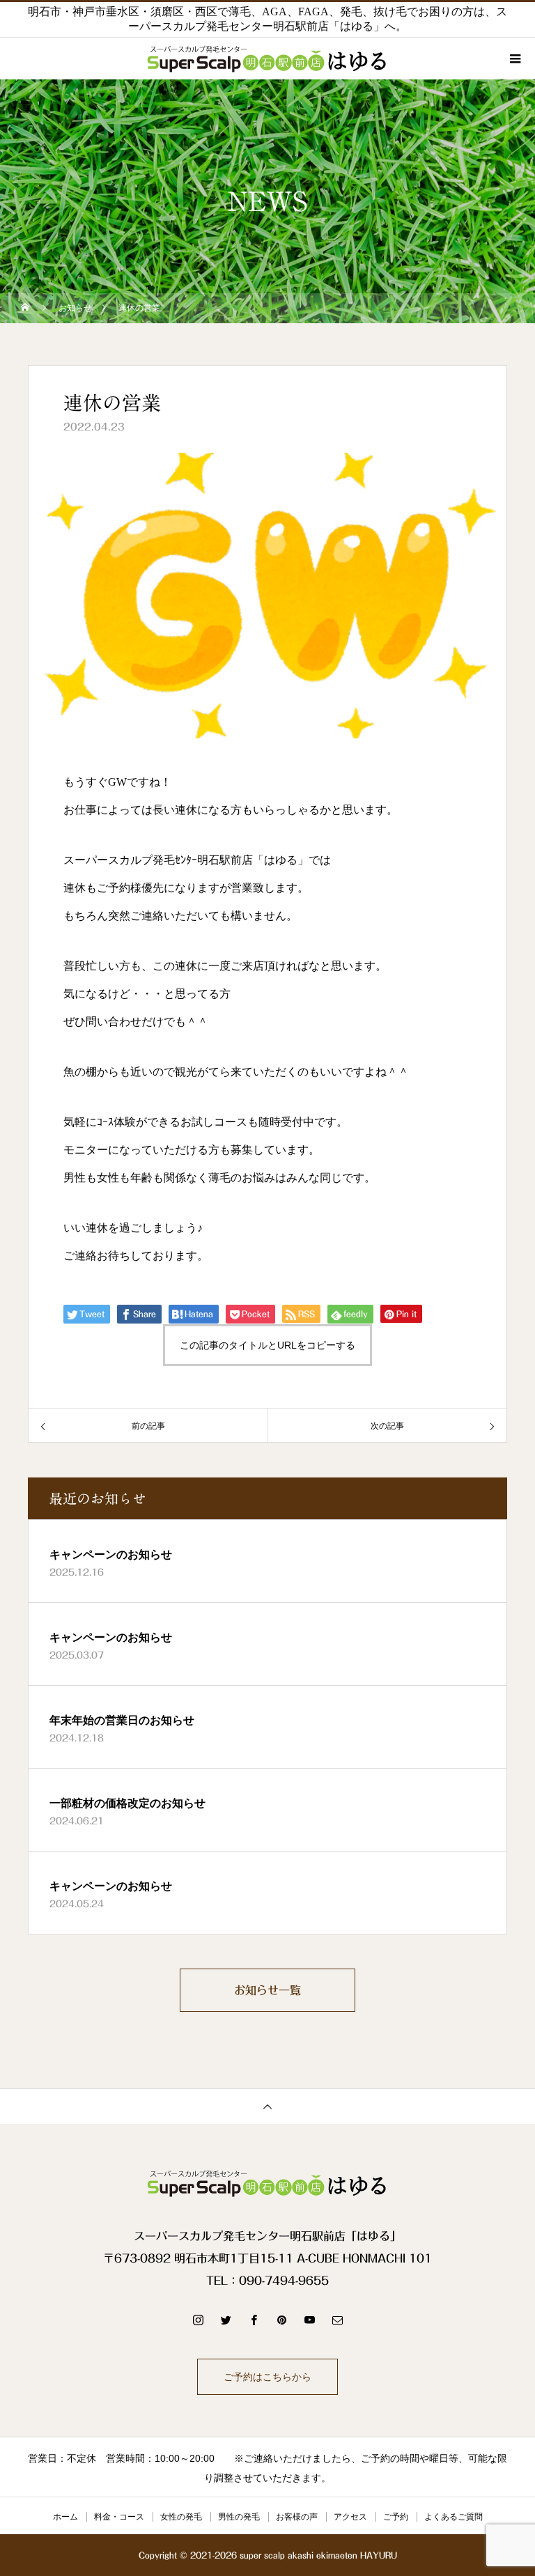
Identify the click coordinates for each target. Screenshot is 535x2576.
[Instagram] (198, 2320)
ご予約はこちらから (267, 2377)
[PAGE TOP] (267, 2106)
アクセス (350, 2517)
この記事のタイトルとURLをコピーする (267, 1345)
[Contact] (337, 2320)
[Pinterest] (281, 2320)
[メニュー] (514, 59)
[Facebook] (254, 2320)
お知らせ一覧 (267, 1990)
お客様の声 (297, 2517)
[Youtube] (309, 2320)
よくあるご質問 (453, 2517)
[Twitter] (226, 2320)
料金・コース (119, 2517)
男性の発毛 (239, 2517)
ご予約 (396, 2517)
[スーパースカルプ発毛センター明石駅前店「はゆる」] (267, 2183)
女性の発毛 (181, 2517)
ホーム (65, 2517)
